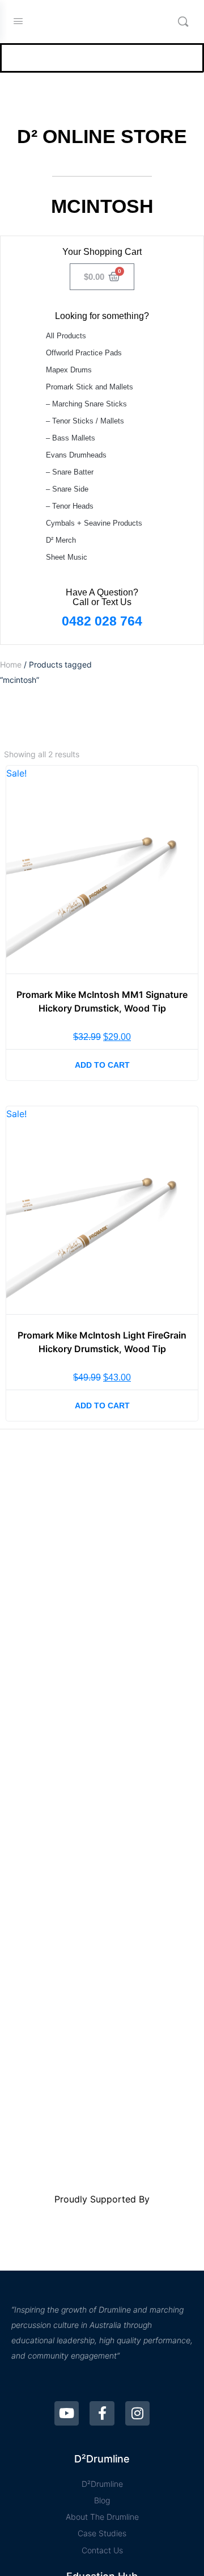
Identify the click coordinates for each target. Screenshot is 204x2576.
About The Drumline (102, 2517)
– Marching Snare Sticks (86, 404)
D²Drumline (102, 2484)
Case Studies (102, 2533)
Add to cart (102, 1065)
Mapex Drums (69, 370)
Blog (102, 2500)
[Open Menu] (18, 21)
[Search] (183, 22)
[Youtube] (67, 2413)
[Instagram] (137, 2413)
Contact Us (102, 2550)
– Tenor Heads (70, 506)
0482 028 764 (102, 621)
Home (11, 664)
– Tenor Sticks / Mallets (85, 421)
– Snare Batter (70, 472)
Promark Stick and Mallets (90, 387)
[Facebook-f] (102, 2413)
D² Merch (61, 540)
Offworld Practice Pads (84, 353)
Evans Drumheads (76, 455)
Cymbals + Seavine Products (94, 523)
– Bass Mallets (71, 438)
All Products (66, 336)
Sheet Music (67, 557)
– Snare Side (67, 489)
